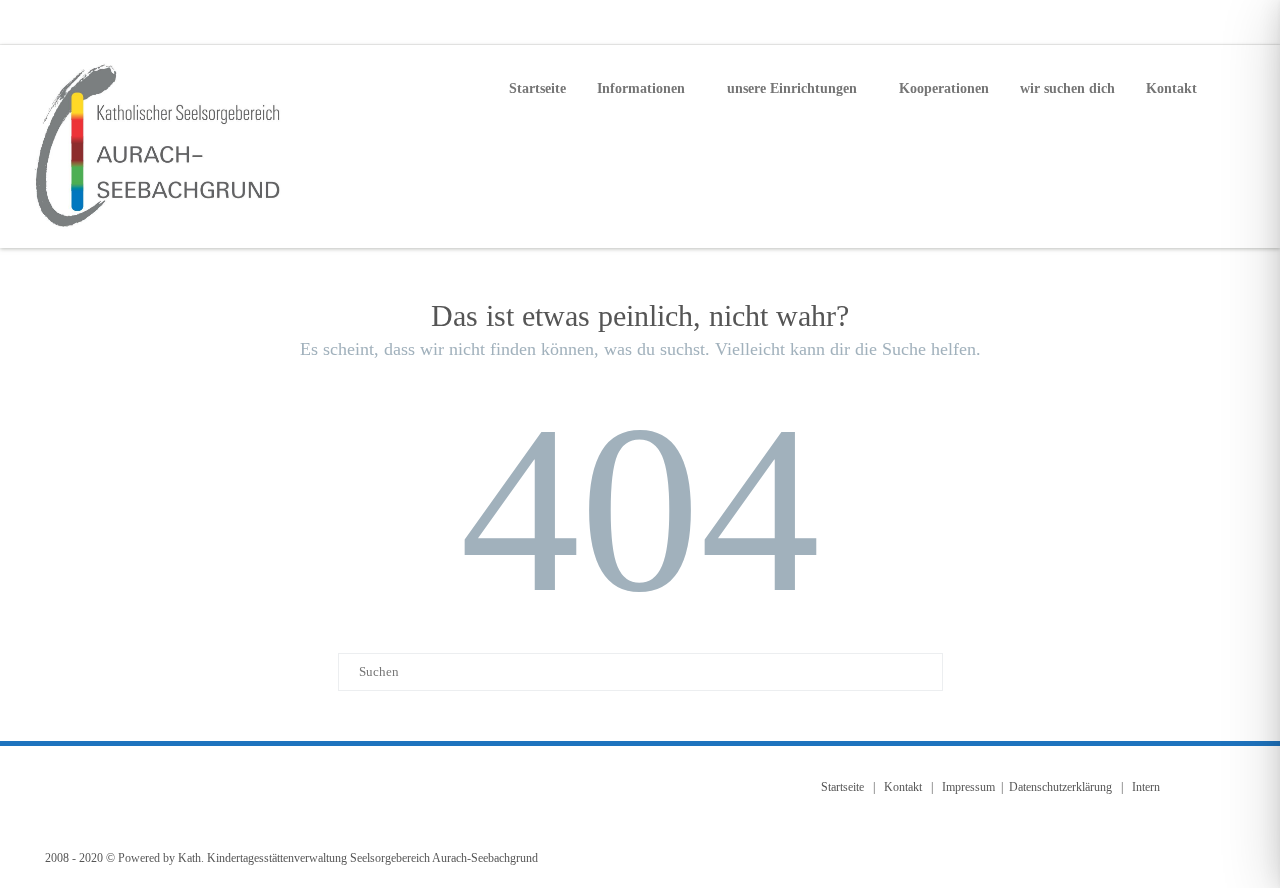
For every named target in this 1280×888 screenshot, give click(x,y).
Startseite (537, 88)
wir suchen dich (1067, 88)
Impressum (968, 787)
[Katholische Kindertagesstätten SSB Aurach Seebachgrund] (161, 146)
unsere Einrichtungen (792, 88)
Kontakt (1171, 88)
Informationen (641, 88)
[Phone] (1140, 22)
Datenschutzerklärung (1060, 787)
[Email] (1220, 22)
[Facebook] (1180, 22)
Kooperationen (944, 88)
